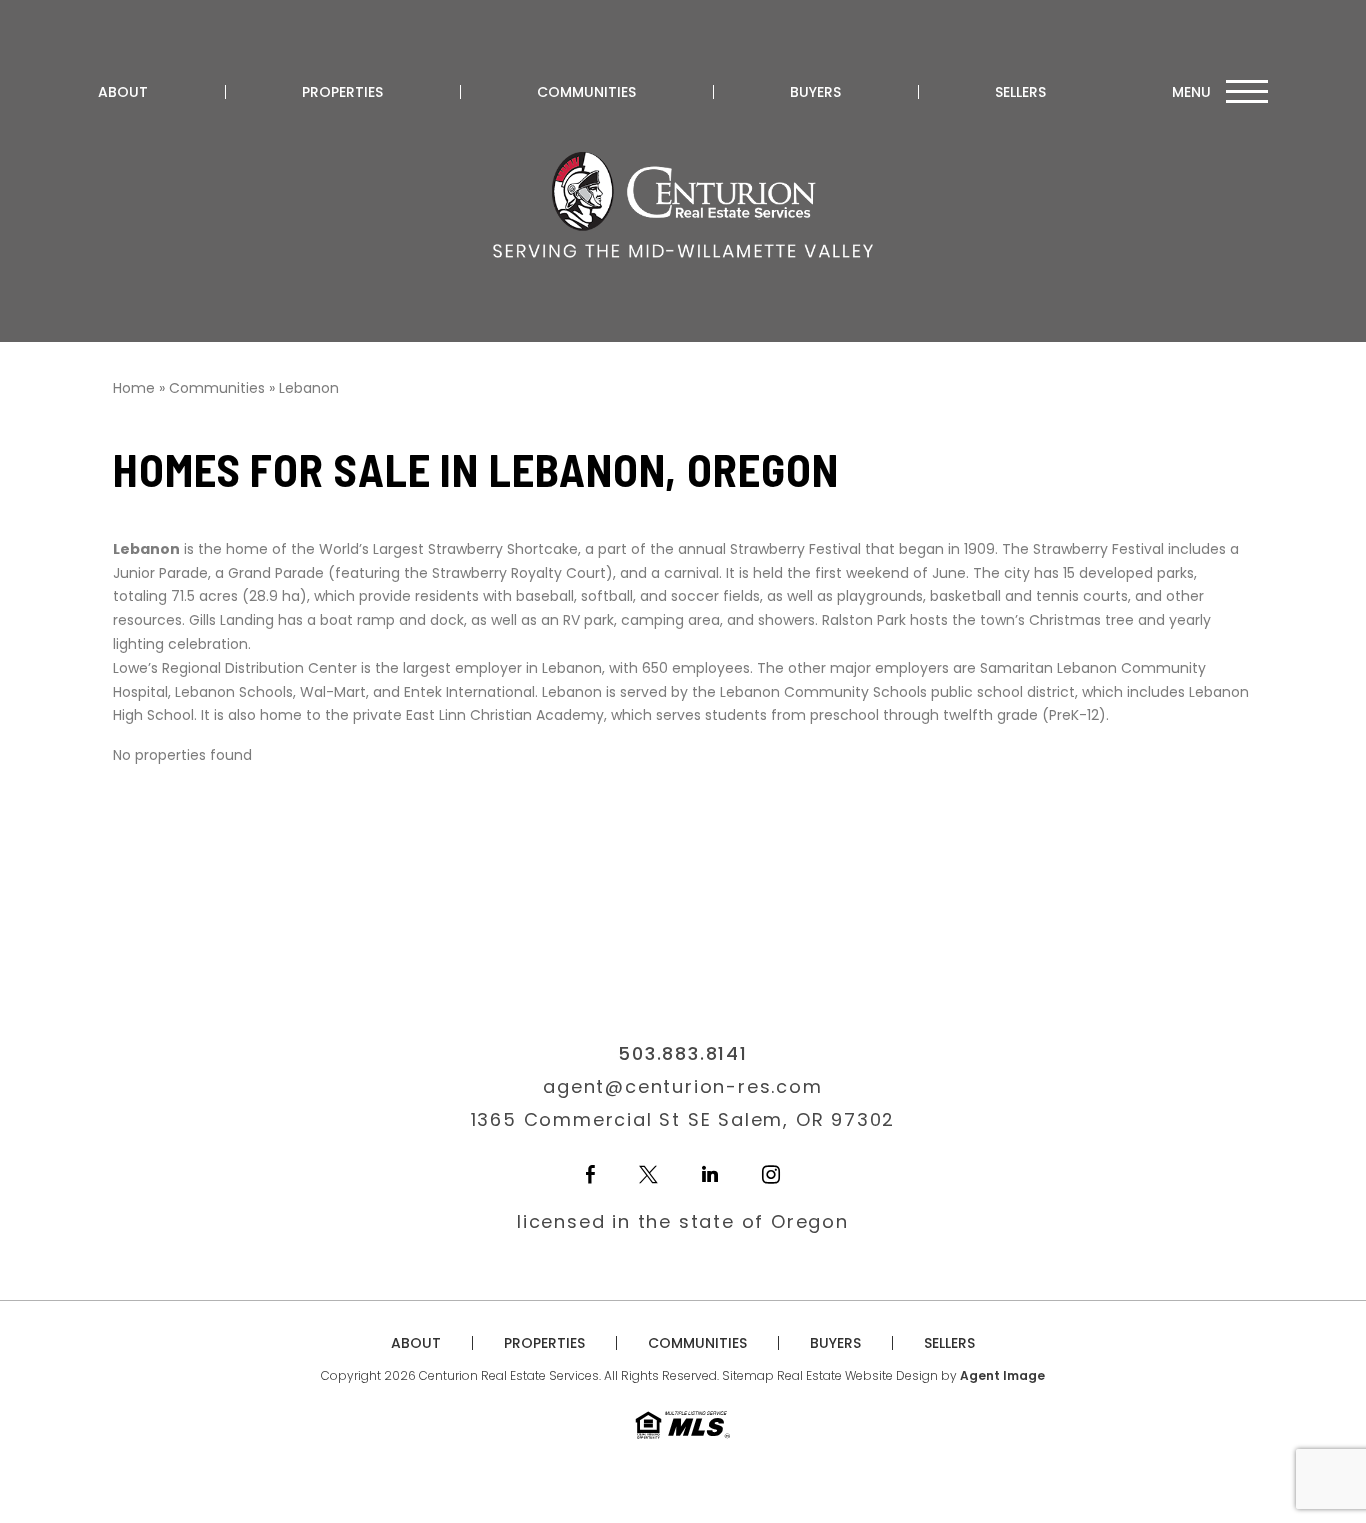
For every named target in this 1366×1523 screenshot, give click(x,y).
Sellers (1020, 92)
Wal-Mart (333, 692)
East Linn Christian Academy (505, 715)
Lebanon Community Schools (823, 692)
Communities (586, 92)
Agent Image (1002, 1375)
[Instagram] (771, 1174)
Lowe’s (135, 668)
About (123, 92)
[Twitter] (648, 1174)
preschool (844, 715)
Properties (342, 92)
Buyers (815, 92)
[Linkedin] (710, 1174)
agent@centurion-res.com (682, 1086)
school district (1026, 692)
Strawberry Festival (1098, 549)
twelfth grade (990, 715)
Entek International (469, 692)
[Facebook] (590, 1174)
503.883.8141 (683, 1053)
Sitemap (748, 1375)
